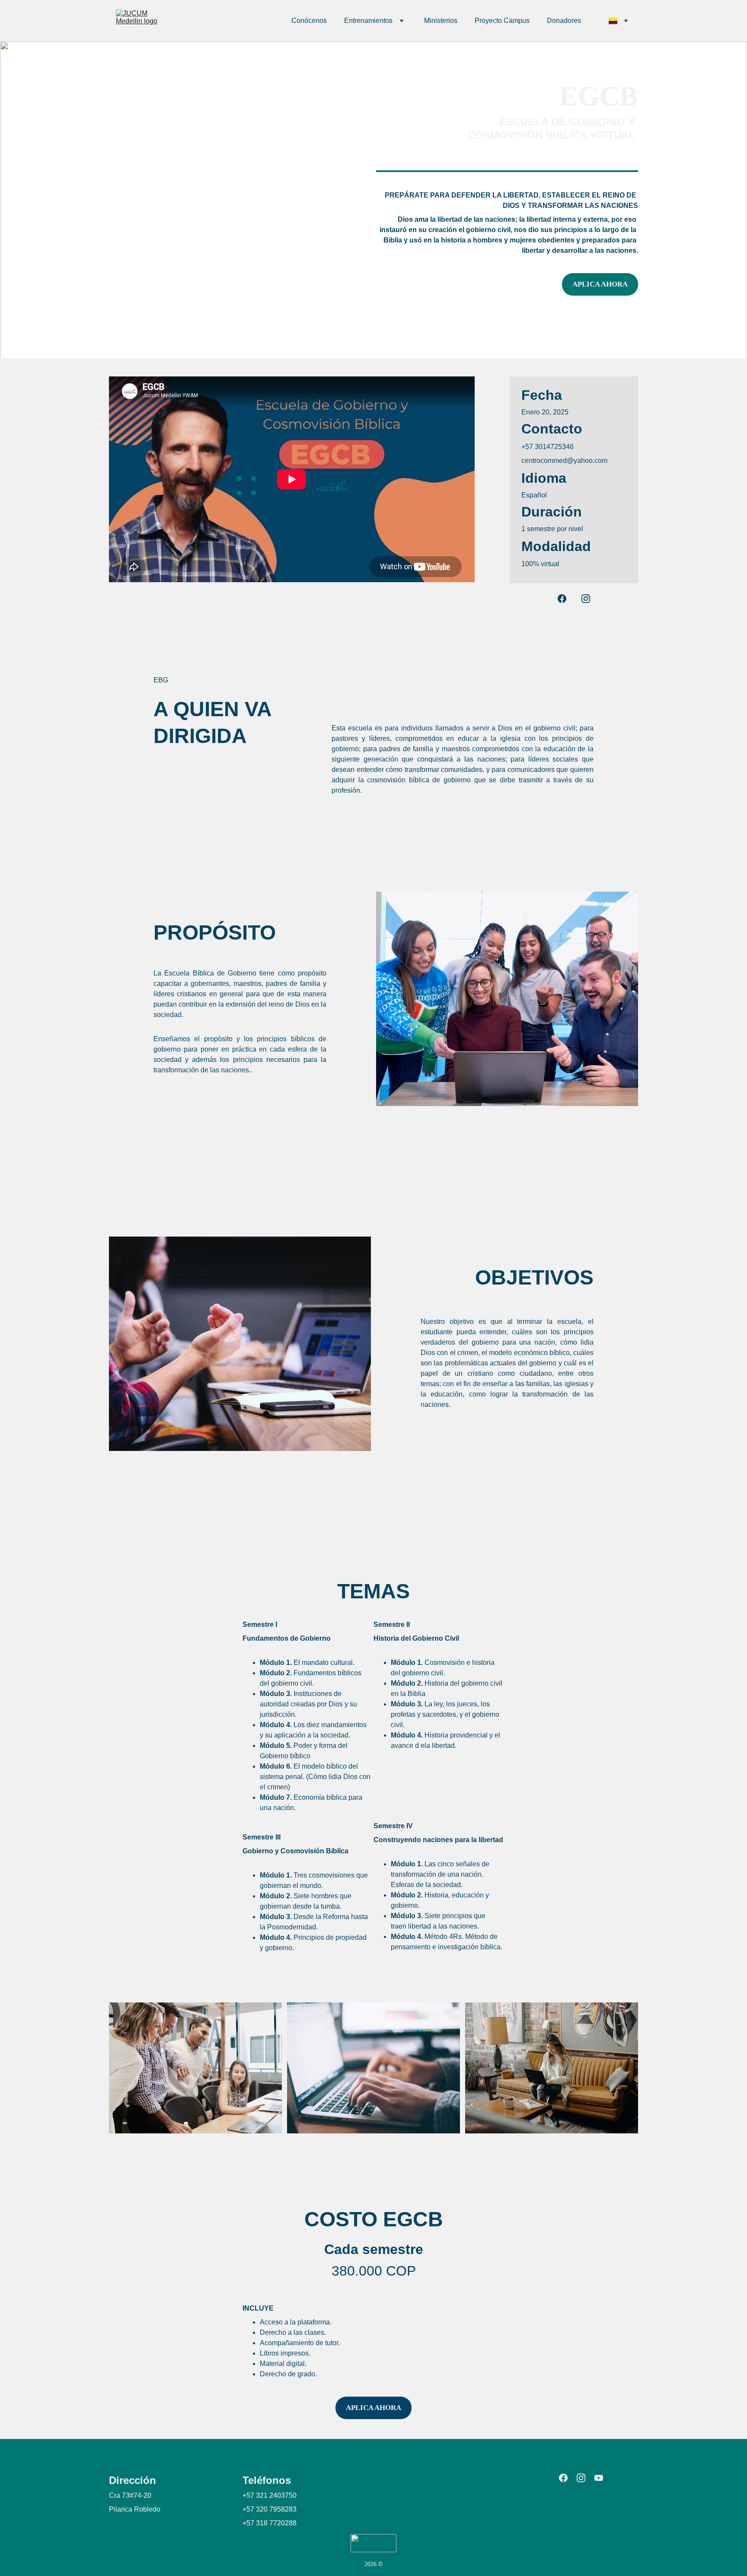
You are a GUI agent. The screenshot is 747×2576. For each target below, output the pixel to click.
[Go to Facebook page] (566, 599)
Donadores (564, 21)
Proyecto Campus (502, 21)
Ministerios (441, 21)
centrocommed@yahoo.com (564, 461)
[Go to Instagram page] (586, 599)
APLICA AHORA (600, 284)
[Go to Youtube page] (599, 2478)
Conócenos (309, 21)
